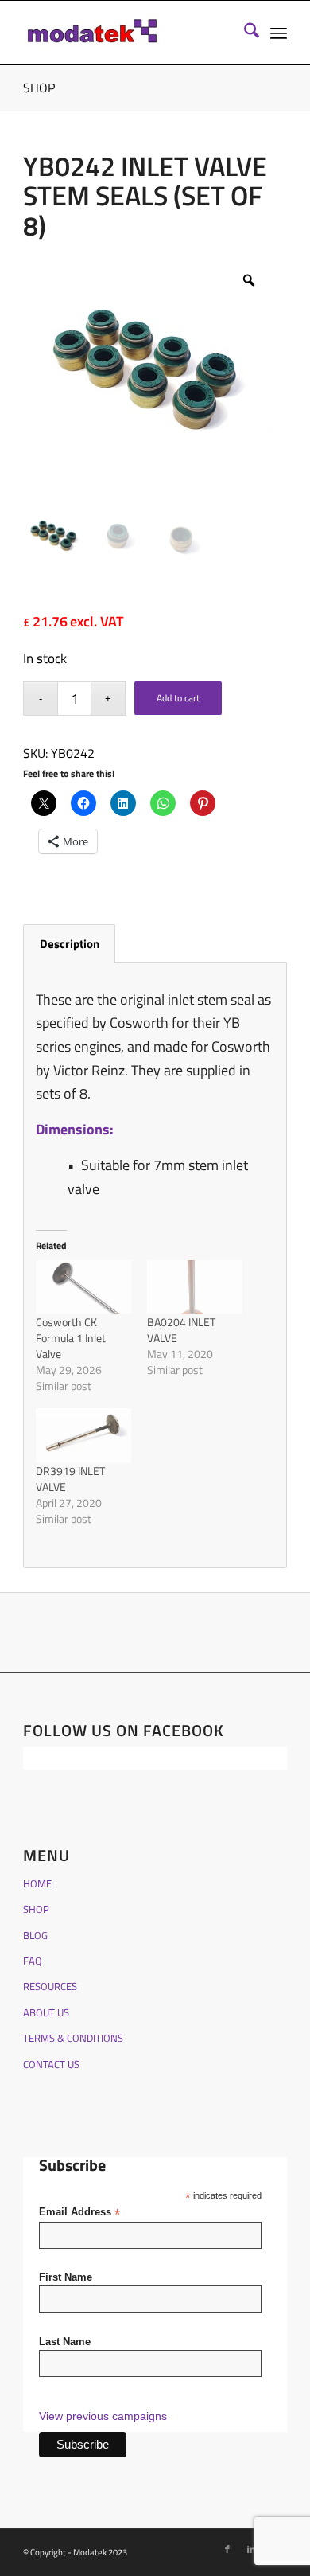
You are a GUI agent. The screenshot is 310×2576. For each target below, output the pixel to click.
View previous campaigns (103, 2416)
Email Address (79, 2213)
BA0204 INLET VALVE (181, 1330)
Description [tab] (70, 944)
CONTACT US (51, 2064)
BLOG (35, 1935)
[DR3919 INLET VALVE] (83, 1435)
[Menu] (279, 33)
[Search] (244, 33)
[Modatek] (128, 33)
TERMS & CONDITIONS (73, 2038)
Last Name (65, 2342)
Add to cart (178, 698)
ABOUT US (46, 2012)
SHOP (39, 88)
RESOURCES (50, 1986)
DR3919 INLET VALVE (70, 1479)
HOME (37, 1883)
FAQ (33, 1961)
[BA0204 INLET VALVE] (195, 1287)
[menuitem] (244, 33)
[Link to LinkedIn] (251, 2549)
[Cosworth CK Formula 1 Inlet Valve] (83, 1287)
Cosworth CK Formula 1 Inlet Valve (71, 1338)
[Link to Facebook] (227, 2549)
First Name (66, 2277)
